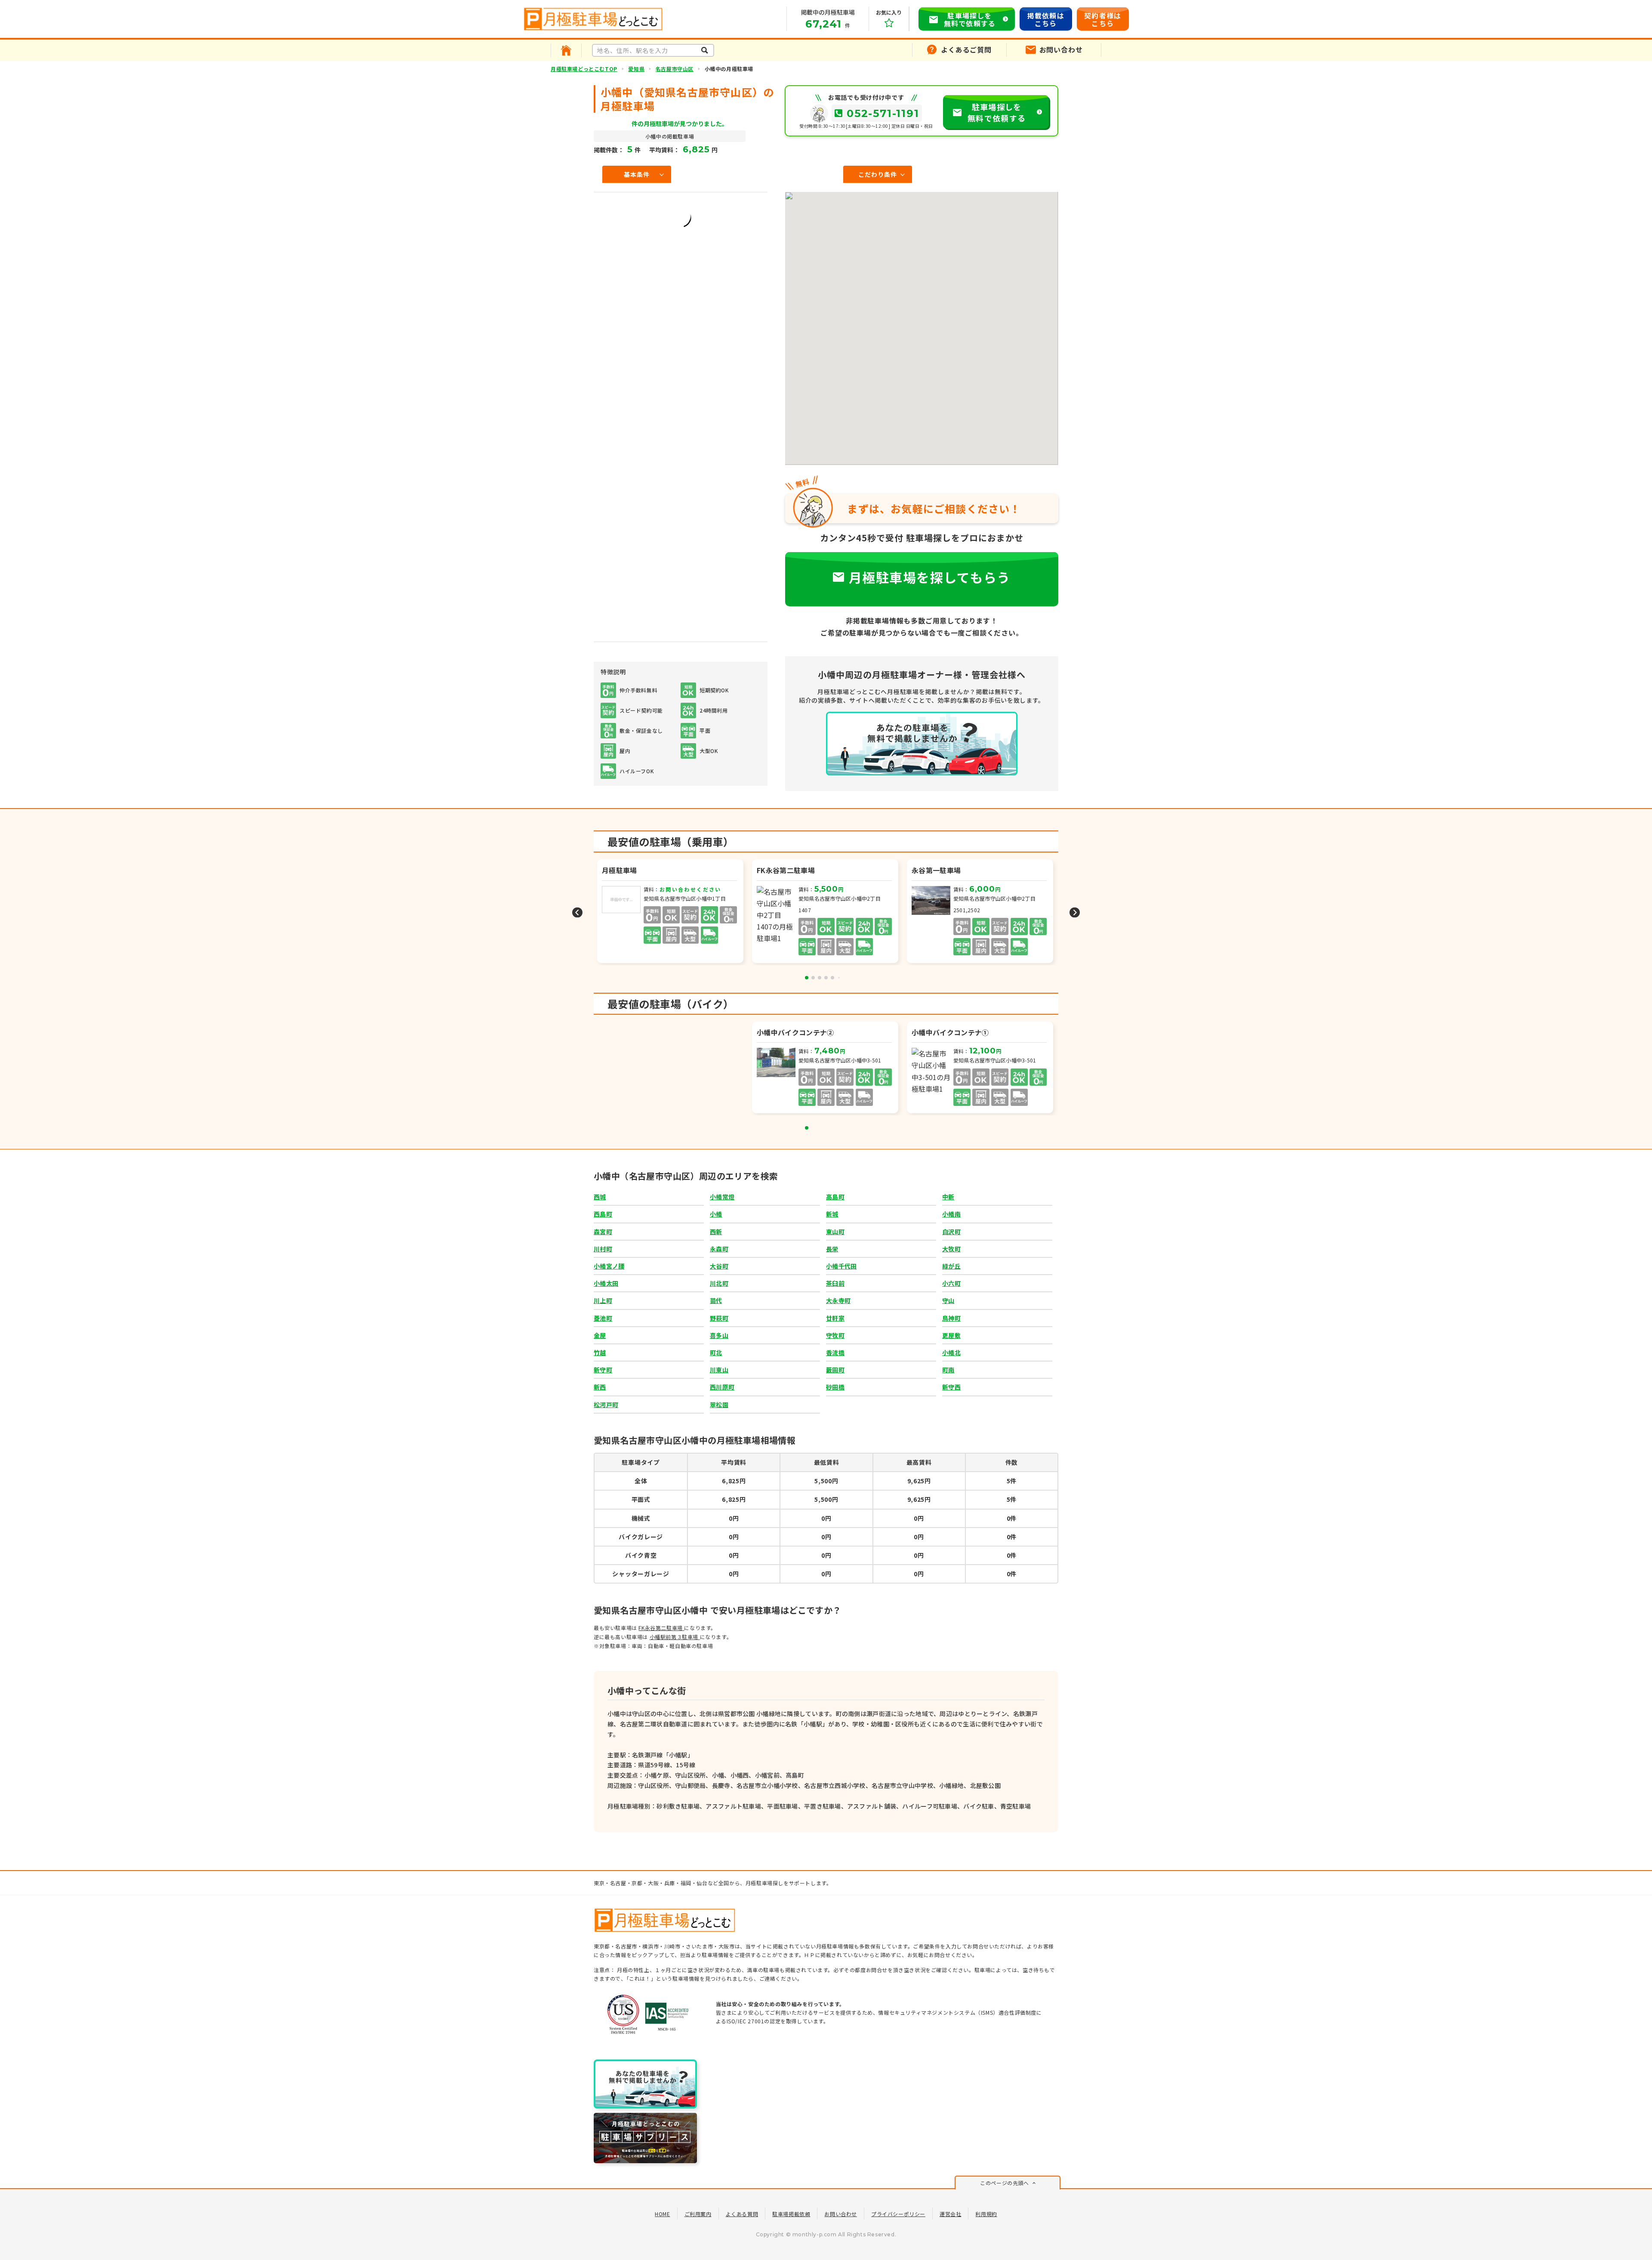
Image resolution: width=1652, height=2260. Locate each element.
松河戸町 (606, 1405)
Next (1075, 912)
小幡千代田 (841, 1266)
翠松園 (719, 1405)
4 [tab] (826, 978)
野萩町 (719, 1318)
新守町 (603, 1370)
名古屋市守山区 (675, 69)
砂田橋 (835, 1387)
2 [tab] (813, 978)
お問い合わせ (841, 2214)
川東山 (719, 1370)
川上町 (603, 1300)
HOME (662, 2214)
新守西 (951, 1387)
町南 (948, 1370)
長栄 (832, 1249)
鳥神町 (951, 1318)
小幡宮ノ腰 (609, 1266)
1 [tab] (807, 978)
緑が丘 (951, 1266)
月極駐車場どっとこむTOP (584, 69)
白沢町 (951, 1232)
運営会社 (950, 2214)
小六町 (951, 1283)
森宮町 (603, 1232)
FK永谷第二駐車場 (661, 1628)
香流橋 (835, 1352)
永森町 (719, 1249)
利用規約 (986, 2214)
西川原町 (722, 1387)
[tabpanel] (826, 912)
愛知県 (636, 69)
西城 (600, 1197)
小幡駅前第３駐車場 (675, 1637)
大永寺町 (838, 1300)
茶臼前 (835, 1283)
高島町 (835, 1197)
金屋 (600, 1335)
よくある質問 (742, 2214)
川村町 (603, 1249)
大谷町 (719, 1266)
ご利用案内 (698, 2214)
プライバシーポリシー (898, 2214)
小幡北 (951, 1352)
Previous (577, 912)
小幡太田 (606, 1283)
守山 (948, 1300)
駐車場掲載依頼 (791, 2214)
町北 (716, 1352)
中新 (948, 1197)
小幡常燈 (722, 1197)
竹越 (600, 1352)
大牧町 (951, 1249)
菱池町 (603, 1318)
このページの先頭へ (1004, 2183)
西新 (716, 1232)
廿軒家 (835, 1318)
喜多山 (719, 1335)
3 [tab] (820, 978)
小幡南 (951, 1214)
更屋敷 (951, 1335)
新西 (600, 1387)
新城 (832, 1214)
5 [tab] (832, 978)
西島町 (603, 1214)
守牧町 (835, 1335)
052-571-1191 (883, 113)
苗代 (716, 1300)
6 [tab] (839, 978)
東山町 (835, 1232)
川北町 (719, 1283)
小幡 (716, 1214)
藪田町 (835, 1370)
